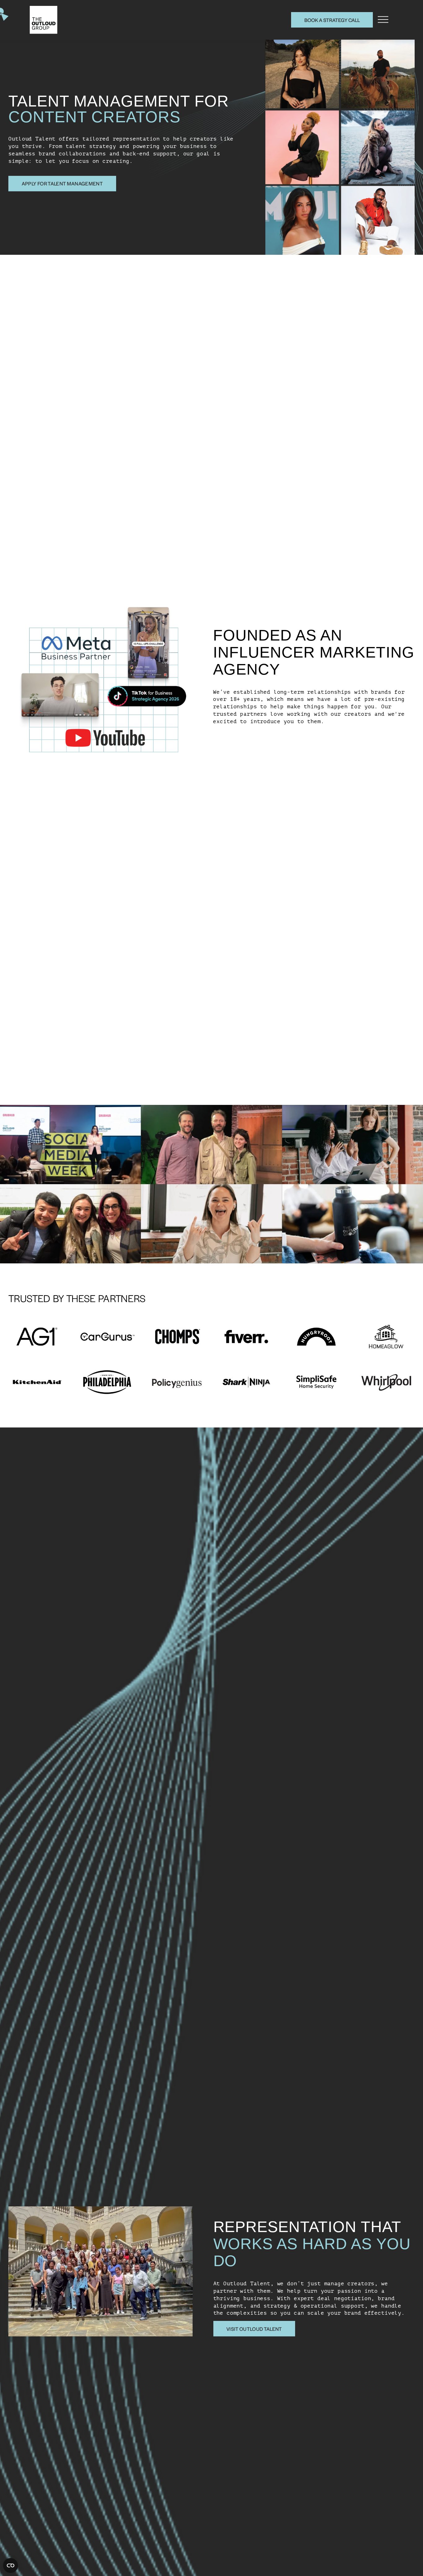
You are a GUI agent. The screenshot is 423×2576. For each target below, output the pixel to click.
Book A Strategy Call (332, 20)
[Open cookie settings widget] (11, 2565)
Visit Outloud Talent (254, 2329)
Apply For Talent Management (62, 183)
